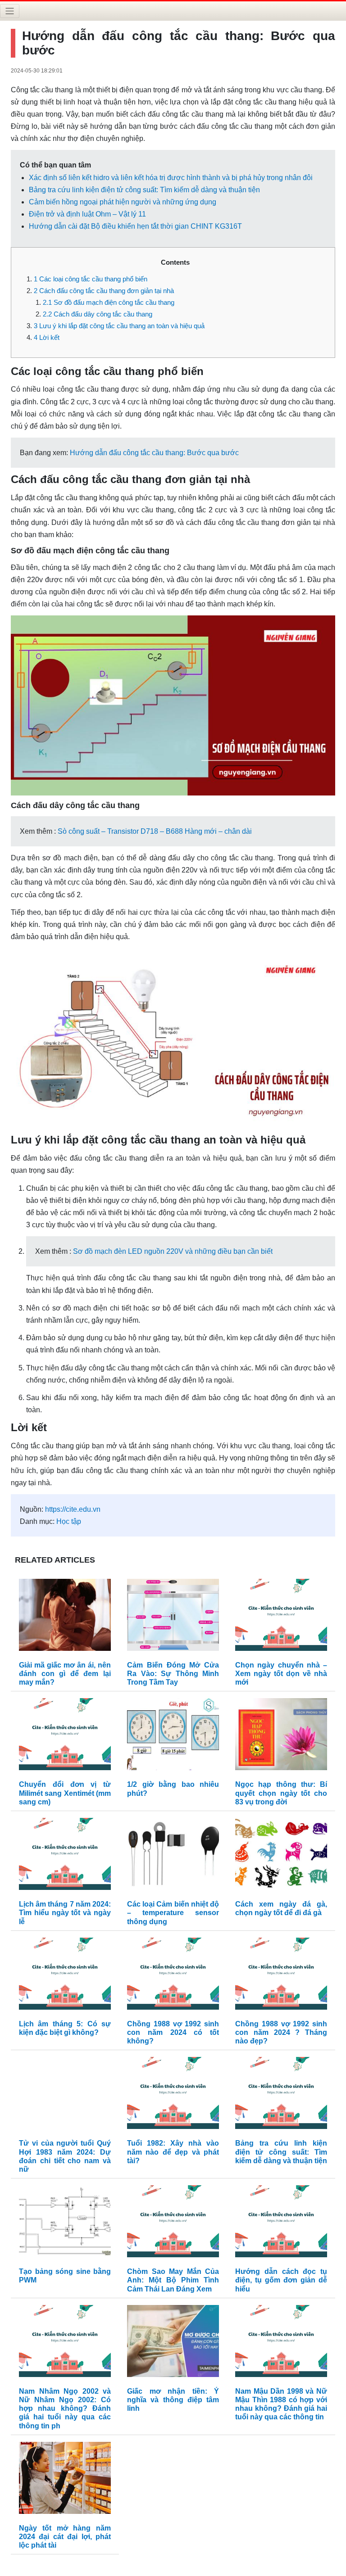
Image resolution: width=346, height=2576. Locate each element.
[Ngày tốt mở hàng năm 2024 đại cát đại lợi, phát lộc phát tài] (65, 2480)
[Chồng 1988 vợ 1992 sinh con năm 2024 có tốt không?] (173, 1976)
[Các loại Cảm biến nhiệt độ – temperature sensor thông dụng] (173, 1856)
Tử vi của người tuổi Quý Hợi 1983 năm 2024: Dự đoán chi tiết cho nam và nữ (65, 2156)
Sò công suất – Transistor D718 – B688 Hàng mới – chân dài (155, 831)
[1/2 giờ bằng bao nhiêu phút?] (173, 1737)
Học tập (69, 1521)
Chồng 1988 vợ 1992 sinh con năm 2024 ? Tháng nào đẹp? (281, 2032)
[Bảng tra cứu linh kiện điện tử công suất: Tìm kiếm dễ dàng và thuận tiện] (281, 2095)
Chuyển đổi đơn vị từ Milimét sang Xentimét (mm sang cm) (65, 1793)
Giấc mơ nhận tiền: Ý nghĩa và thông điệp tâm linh (173, 2400)
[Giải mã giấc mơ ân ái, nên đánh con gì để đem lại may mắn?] (65, 1617)
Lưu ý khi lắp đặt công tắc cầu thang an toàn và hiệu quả (119, 326)
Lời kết (47, 337)
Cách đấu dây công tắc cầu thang (98, 314)
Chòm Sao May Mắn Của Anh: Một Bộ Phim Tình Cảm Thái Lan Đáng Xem (173, 2280)
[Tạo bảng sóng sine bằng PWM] (65, 2223)
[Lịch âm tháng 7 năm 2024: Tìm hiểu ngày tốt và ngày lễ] (65, 1856)
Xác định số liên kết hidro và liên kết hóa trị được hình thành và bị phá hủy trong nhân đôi (171, 178)
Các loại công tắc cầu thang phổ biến (91, 279)
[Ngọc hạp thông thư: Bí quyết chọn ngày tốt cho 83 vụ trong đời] (281, 1737)
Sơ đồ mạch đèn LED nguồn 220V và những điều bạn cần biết (173, 1251)
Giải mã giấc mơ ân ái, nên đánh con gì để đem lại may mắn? (65, 1674)
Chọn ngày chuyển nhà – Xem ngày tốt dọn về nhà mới (281, 1674)
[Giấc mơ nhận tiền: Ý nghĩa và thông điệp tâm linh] (173, 2343)
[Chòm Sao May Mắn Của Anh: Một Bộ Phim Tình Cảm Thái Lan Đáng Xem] (173, 2223)
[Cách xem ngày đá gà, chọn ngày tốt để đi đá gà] (281, 1856)
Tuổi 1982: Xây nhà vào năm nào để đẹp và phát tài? (173, 2152)
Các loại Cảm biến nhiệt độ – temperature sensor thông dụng (173, 1913)
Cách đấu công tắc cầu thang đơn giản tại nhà (104, 291)
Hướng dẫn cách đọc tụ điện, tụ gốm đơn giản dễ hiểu (281, 2280)
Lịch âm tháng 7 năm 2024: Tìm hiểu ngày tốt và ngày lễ (65, 1913)
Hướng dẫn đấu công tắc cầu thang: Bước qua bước (154, 453)
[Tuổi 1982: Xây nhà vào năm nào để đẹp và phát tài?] (173, 2095)
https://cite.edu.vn (73, 1509)
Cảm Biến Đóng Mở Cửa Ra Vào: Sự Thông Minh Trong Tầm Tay (173, 1674)
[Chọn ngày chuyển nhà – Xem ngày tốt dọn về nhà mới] (281, 1617)
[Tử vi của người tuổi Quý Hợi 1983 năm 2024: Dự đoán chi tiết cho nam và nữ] (65, 2095)
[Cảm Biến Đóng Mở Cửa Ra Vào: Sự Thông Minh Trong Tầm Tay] (173, 1617)
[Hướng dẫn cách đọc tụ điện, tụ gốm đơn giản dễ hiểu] (281, 2223)
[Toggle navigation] (10, 11)
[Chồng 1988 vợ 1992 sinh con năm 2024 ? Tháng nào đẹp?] (281, 1976)
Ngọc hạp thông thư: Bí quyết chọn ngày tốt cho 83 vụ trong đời (281, 1793)
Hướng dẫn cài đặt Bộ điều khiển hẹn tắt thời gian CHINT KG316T (135, 226)
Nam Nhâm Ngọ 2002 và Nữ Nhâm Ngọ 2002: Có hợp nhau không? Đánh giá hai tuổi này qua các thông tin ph (65, 2409)
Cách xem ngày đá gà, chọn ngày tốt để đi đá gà (281, 1908)
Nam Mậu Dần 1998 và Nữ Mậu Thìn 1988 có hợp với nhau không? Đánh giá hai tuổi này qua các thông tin (281, 2404)
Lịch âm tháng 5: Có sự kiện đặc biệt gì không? (65, 2028)
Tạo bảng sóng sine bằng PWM (65, 2276)
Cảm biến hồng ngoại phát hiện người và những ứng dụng (123, 202)
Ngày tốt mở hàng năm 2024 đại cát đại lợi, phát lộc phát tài (65, 2537)
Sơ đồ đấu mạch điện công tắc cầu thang (109, 302)
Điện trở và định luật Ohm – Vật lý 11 (87, 214)
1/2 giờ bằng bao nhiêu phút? (173, 1789)
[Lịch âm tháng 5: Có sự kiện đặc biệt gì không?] (65, 1976)
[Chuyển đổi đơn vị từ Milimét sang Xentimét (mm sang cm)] (65, 1737)
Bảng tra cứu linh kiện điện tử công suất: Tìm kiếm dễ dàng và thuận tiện (144, 190)
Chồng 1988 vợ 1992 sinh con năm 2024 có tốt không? (173, 2032)
